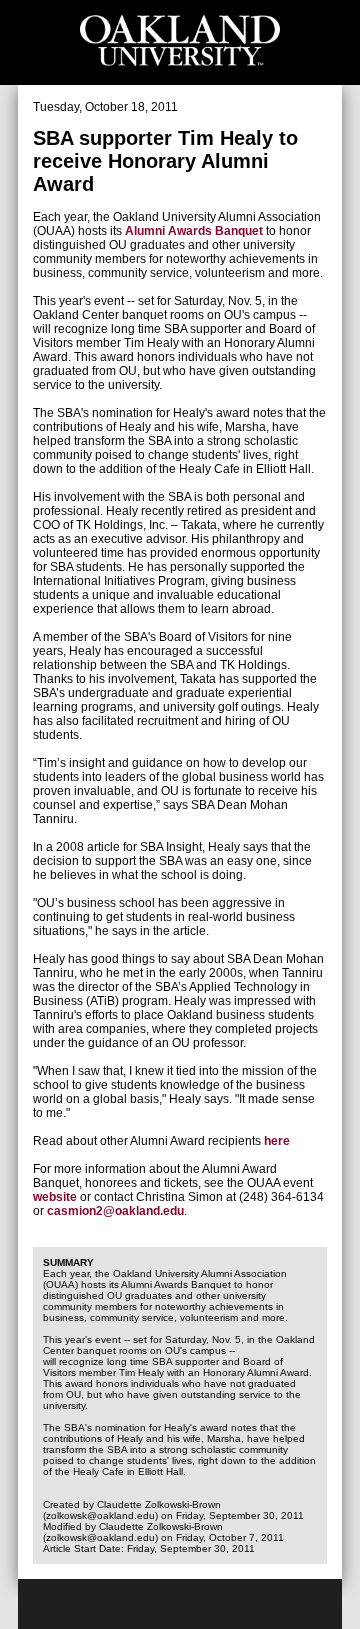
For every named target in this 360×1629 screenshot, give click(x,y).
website (56, 1197)
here (277, 1141)
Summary (68, 1262)
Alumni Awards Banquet (195, 231)
